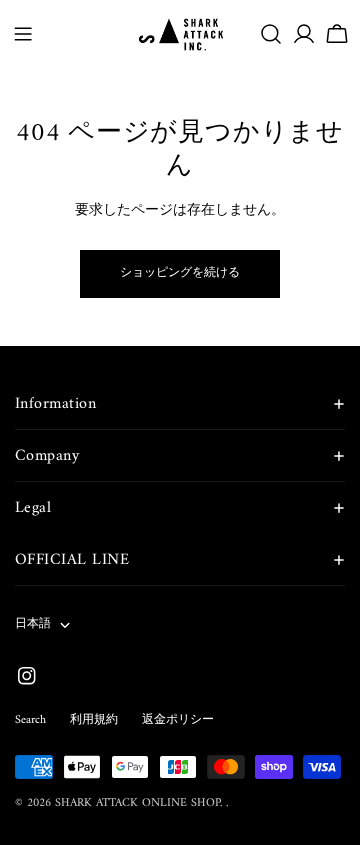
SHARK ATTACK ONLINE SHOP (137, 803)
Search (30, 720)
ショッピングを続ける (180, 273)
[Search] (271, 34)
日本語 (33, 624)
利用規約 (94, 720)
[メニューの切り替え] (23, 34)
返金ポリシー (178, 720)
